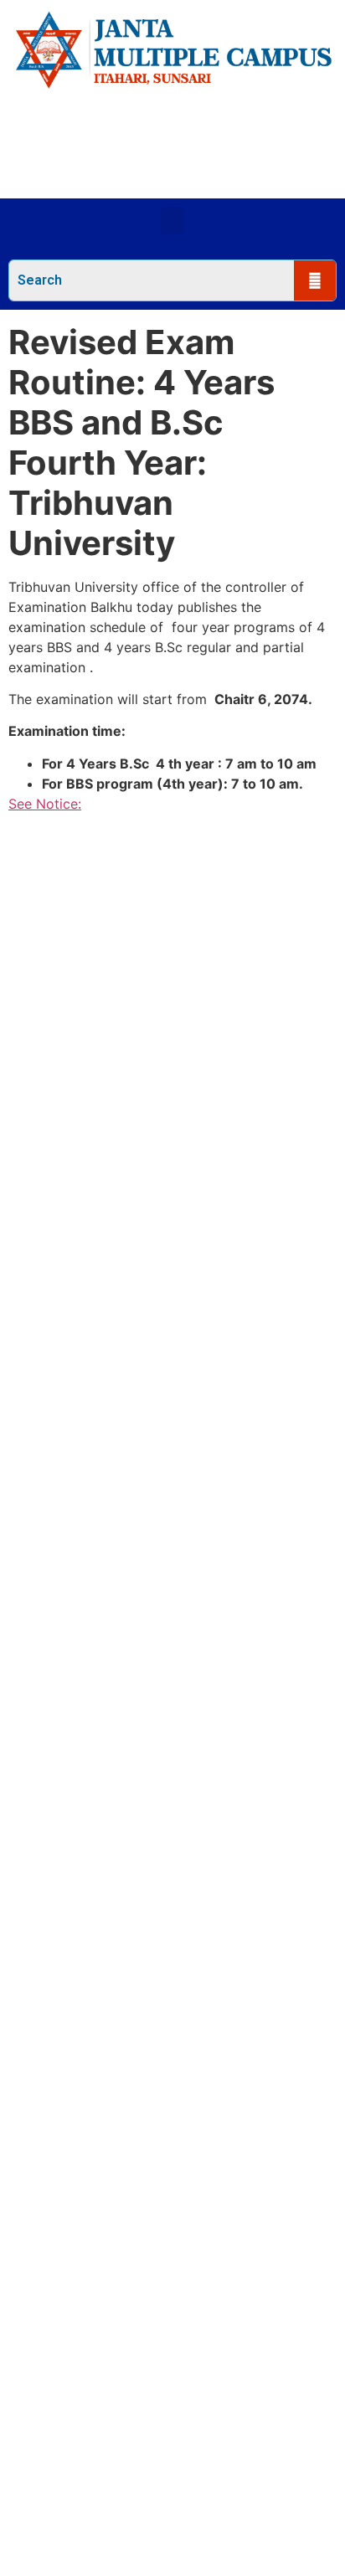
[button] (172, 221)
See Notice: (45, 804)
